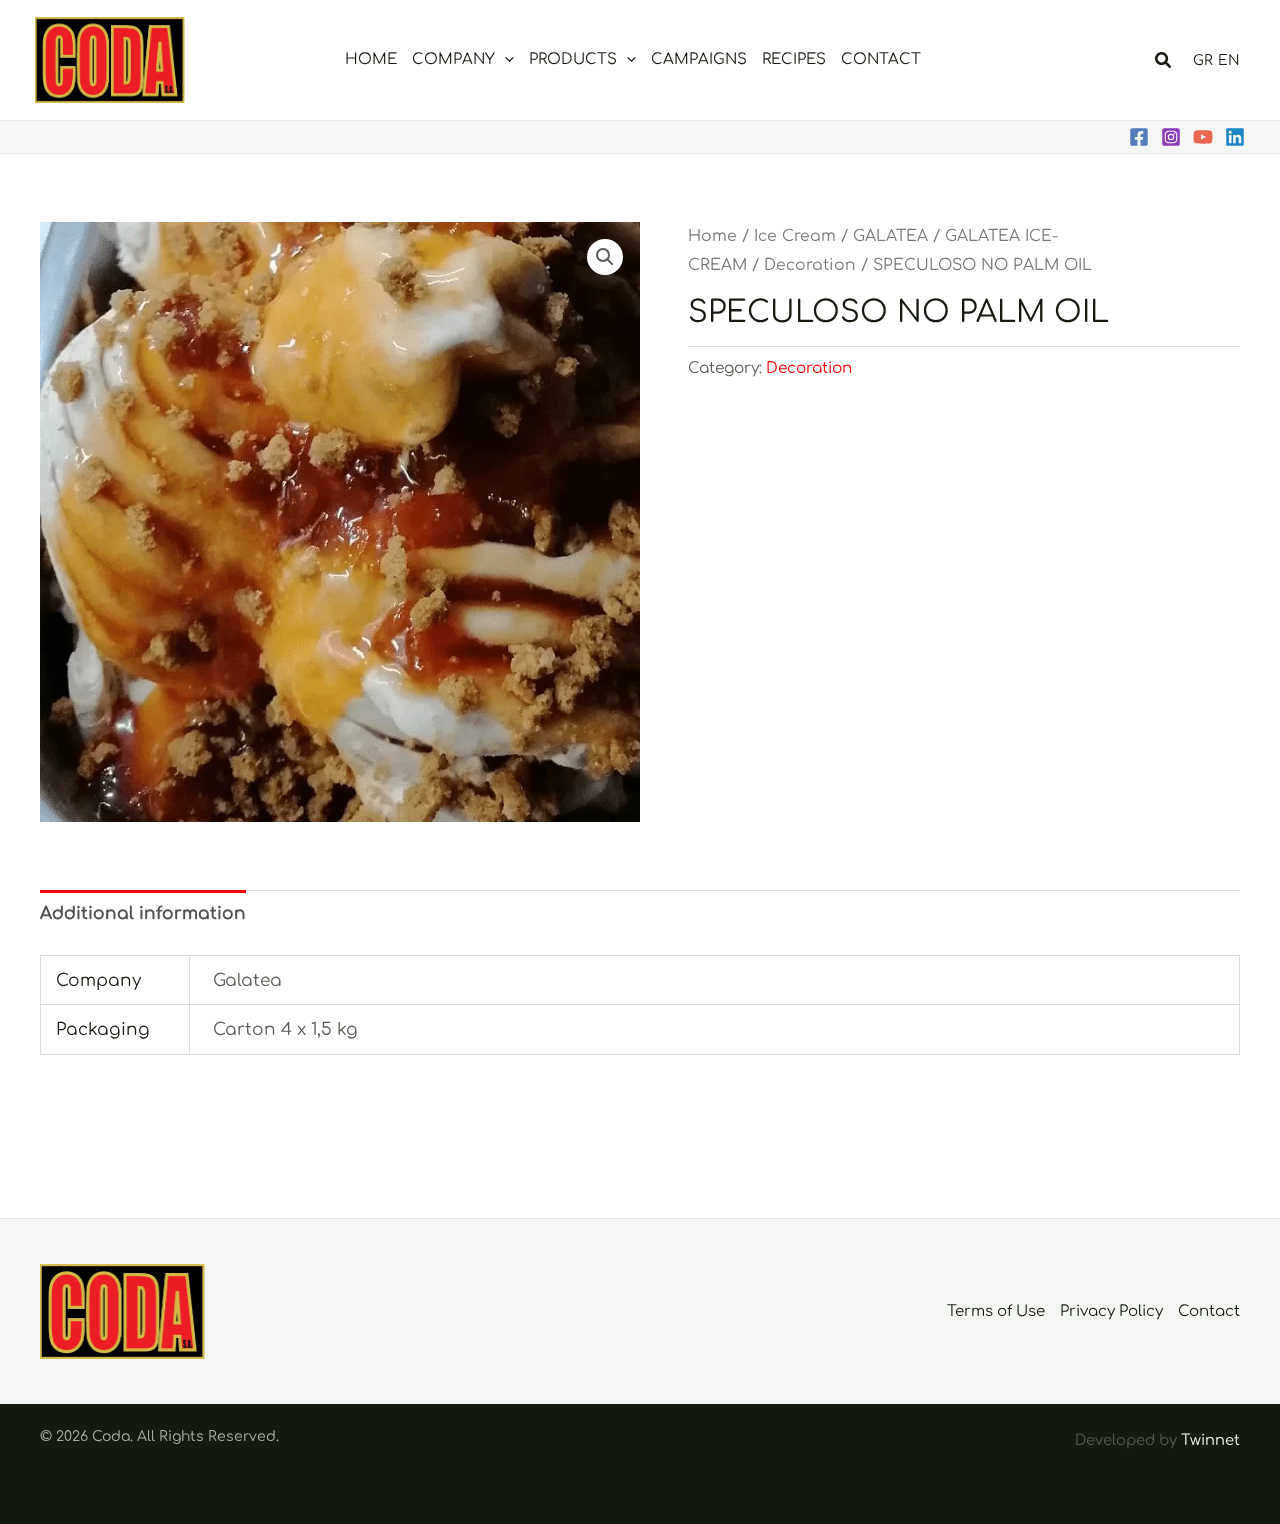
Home (712, 236)
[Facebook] (1139, 137)
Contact (1209, 1311)
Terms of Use (996, 1311)
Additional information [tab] (143, 913)
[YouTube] (1203, 137)
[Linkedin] (1235, 137)
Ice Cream (795, 236)
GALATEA (890, 236)
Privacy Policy (1111, 1311)
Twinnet (1210, 1440)
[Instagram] (1171, 137)
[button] (504, 60)
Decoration (810, 265)
